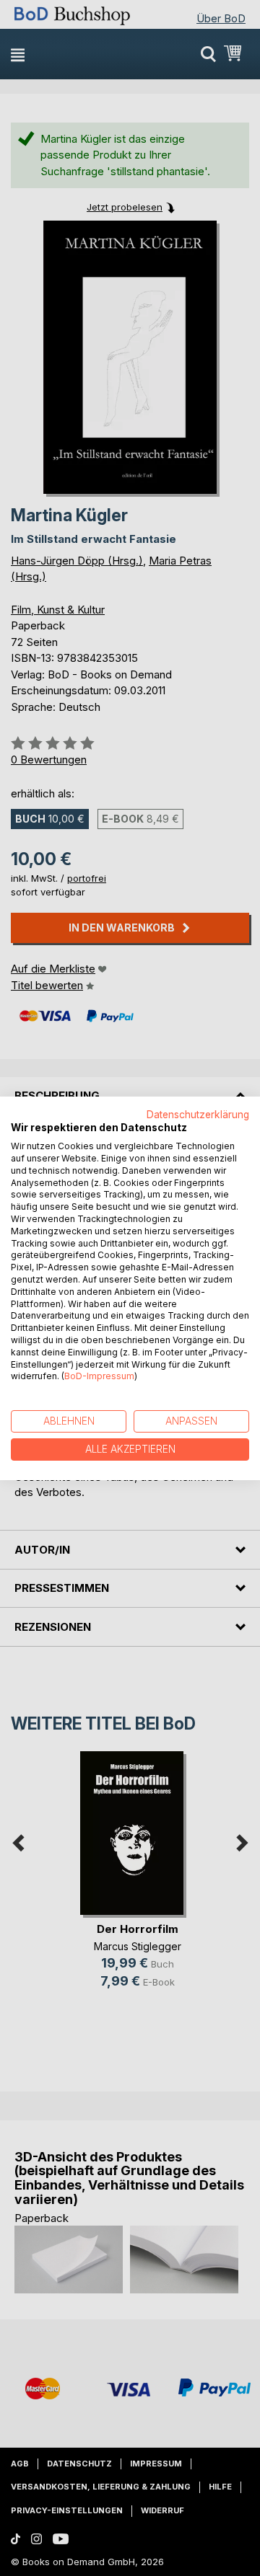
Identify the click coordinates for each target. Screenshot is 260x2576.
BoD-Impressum (99, 1376)
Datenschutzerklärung (198, 1114)
